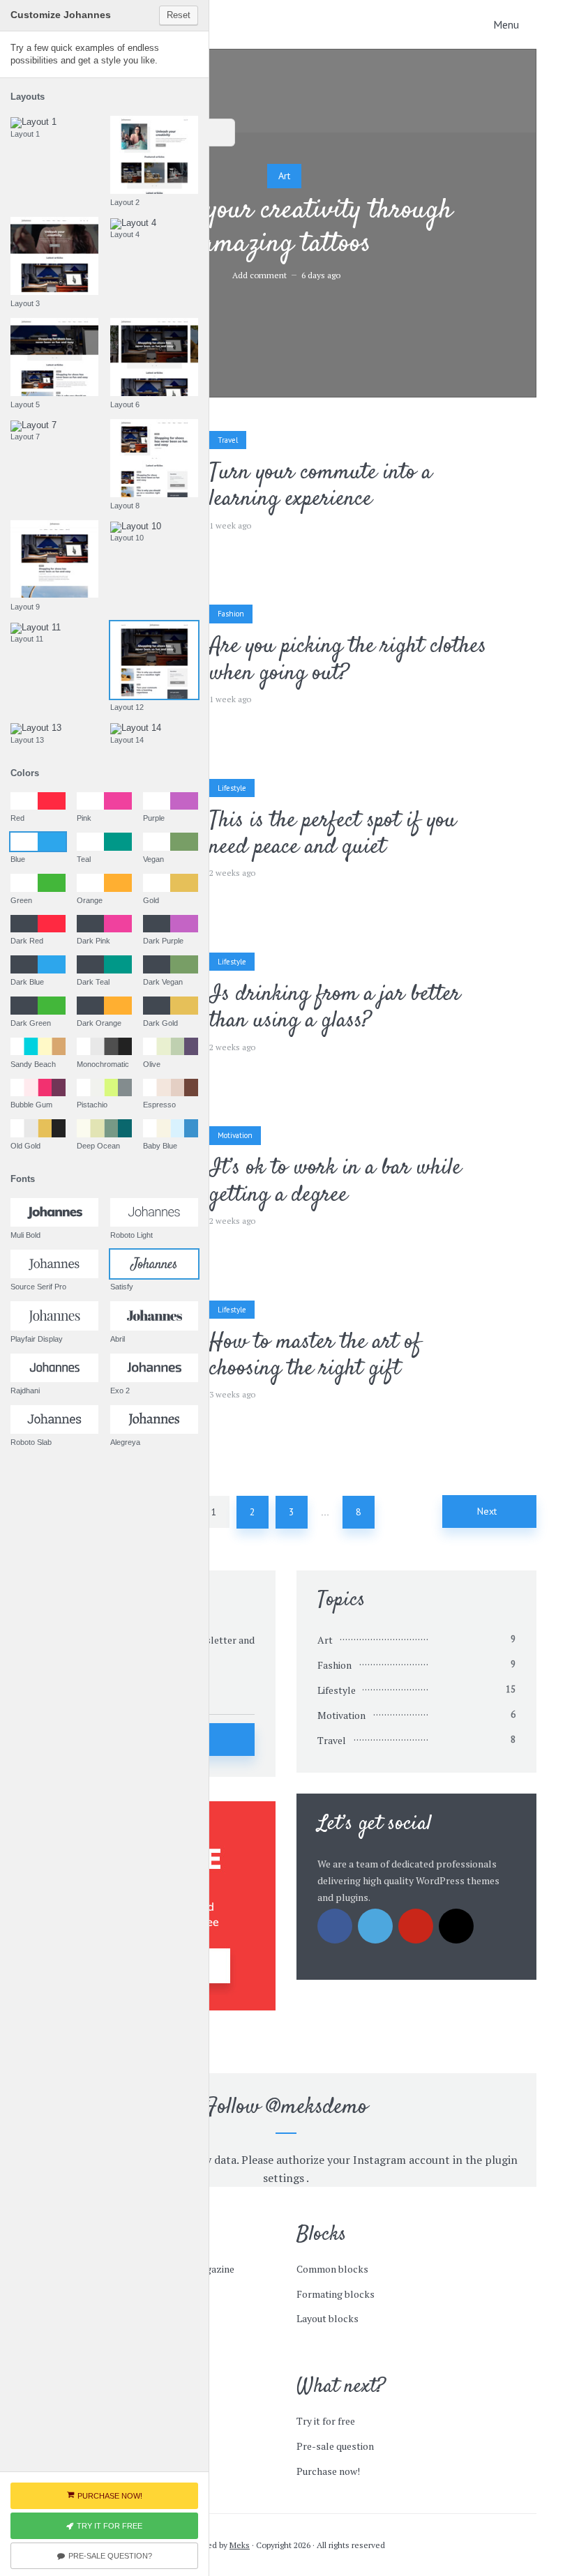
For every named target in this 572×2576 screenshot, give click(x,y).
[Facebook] (335, 1926)
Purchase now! (328, 2471)
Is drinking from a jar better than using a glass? (335, 1008)
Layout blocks (328, 2318)
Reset (179, 15)
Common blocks (332, 2269)
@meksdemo (317, 2107)
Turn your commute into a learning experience (321, 486)
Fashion (231, 614)
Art (284, 176)
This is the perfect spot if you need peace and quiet (333, 834)
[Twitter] (375, 1926)
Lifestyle (232, 788)
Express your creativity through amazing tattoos (286, 228)
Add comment (259, 275)
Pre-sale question (335, 2446)
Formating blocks (336, 2294)
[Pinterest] (416, 1926)
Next (487, 1511)
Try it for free (326, 2421)
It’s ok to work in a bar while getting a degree (335, 1182)
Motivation (235, 1135)
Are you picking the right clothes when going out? (348, 660)
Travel (228, 440)
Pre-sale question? (110, 2556)
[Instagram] (456, 1926)
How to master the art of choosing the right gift (315, 1356)
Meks (240, 2545)
